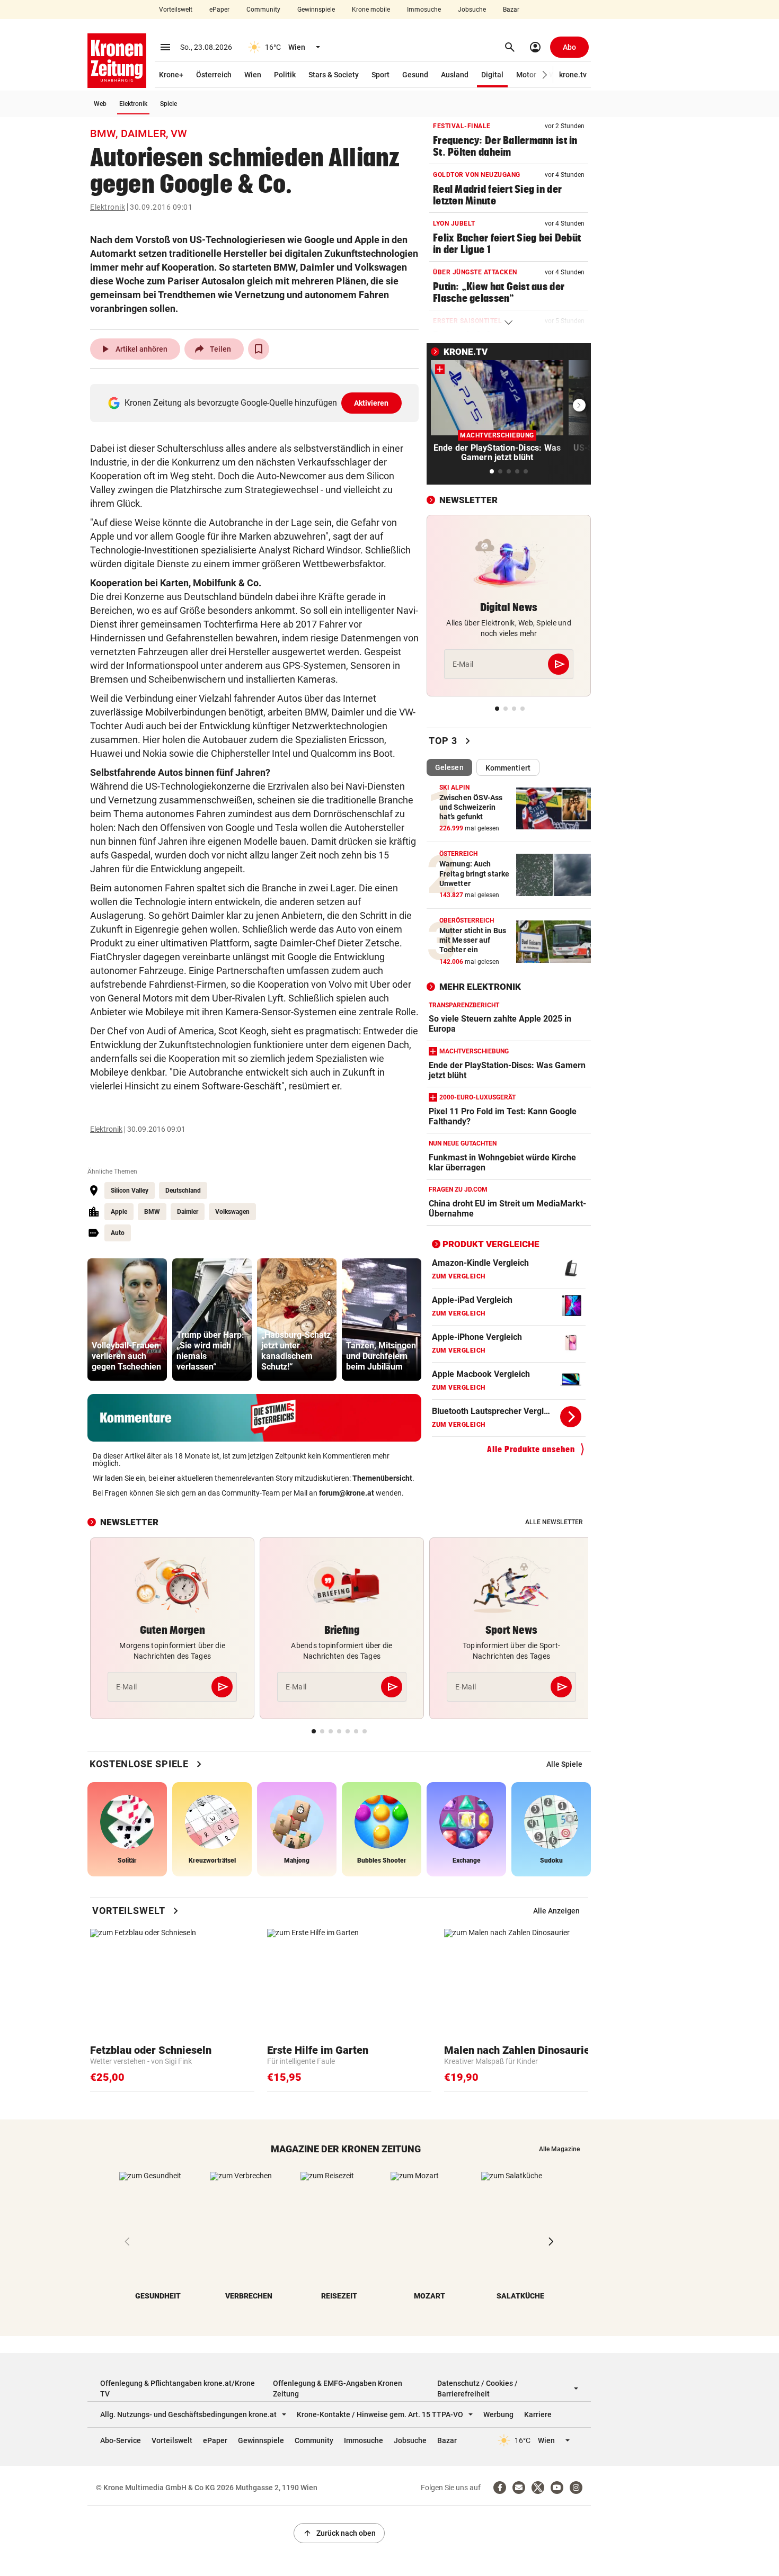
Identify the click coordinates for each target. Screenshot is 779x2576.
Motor (526, 75)
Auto (118, 1233)
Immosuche (424, 10)
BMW (152, 1212)
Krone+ (171, 75)
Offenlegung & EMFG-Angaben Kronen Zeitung (338, 2389)
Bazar (511, 10)
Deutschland (183, 1191)
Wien (253, 75)
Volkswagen (232, 1212)
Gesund (415, 75)
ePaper (219, 10)
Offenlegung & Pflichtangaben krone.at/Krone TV (178, 2389)
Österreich (214, 75)
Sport (380, 75)
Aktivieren (371, 403)
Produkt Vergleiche (491, 1244)
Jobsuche (472, 10)
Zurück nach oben (339, 2533)
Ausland (455, 75)
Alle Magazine (559, 2149)
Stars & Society (334, 75)
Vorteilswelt (176, 10)
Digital (492, 75)
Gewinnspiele (316, 10)
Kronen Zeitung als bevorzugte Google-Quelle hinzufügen (257, 403)
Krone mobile (371, 10)
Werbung (498, 2414)
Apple (119, 1212)
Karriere (538, 2414)
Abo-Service (121, 2440)
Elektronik (133, 104)
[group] (127, 1320)
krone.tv (573, 75)
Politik (285, 75)
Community (263, 10)
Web (100, 104)
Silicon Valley (130, 1191)
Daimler (188, 1212)
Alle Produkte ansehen (531, 1449)
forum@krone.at (347, 1493)
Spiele (169, 104)
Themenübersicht (382, 1478)
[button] (545, 75)
